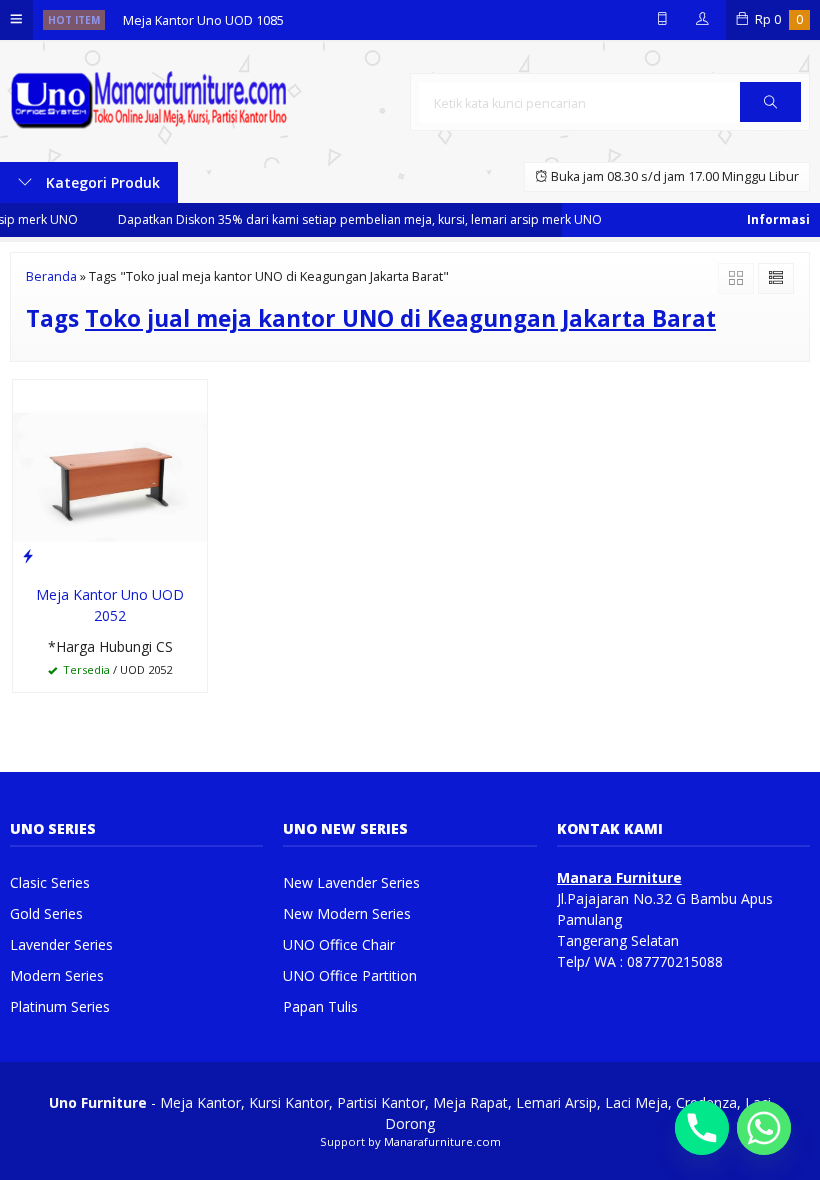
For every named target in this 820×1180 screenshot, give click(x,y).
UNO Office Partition (350, 975)
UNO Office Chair (339, 944)
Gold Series (46, 913)
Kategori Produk (101, 182)
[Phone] (702, 1128)
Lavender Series (61, 944)
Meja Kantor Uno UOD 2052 (110, 605)
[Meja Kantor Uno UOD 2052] (110, 474)
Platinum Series (60, 1006)
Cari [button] (770, 121)
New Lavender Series (351, 882)
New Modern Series (347, 913)
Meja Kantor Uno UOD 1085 (203, 19)
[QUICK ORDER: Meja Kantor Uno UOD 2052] (28, 555)
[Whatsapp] (764, 1128)
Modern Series (57, 975)
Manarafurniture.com (442, 1141)
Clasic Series (50, 882)
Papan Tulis (320, 1006)
